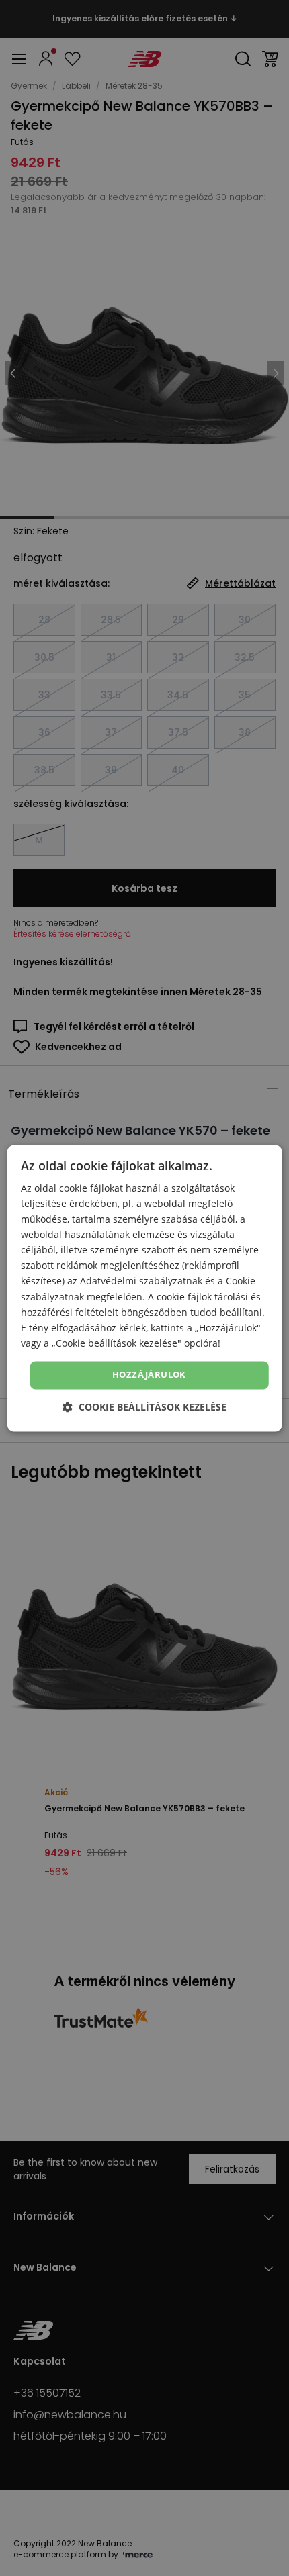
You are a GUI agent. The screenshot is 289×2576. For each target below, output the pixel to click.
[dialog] (145, 1288)
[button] (144, 1407)
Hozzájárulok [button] (149, 1374)
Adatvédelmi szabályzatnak (141, 1281)
